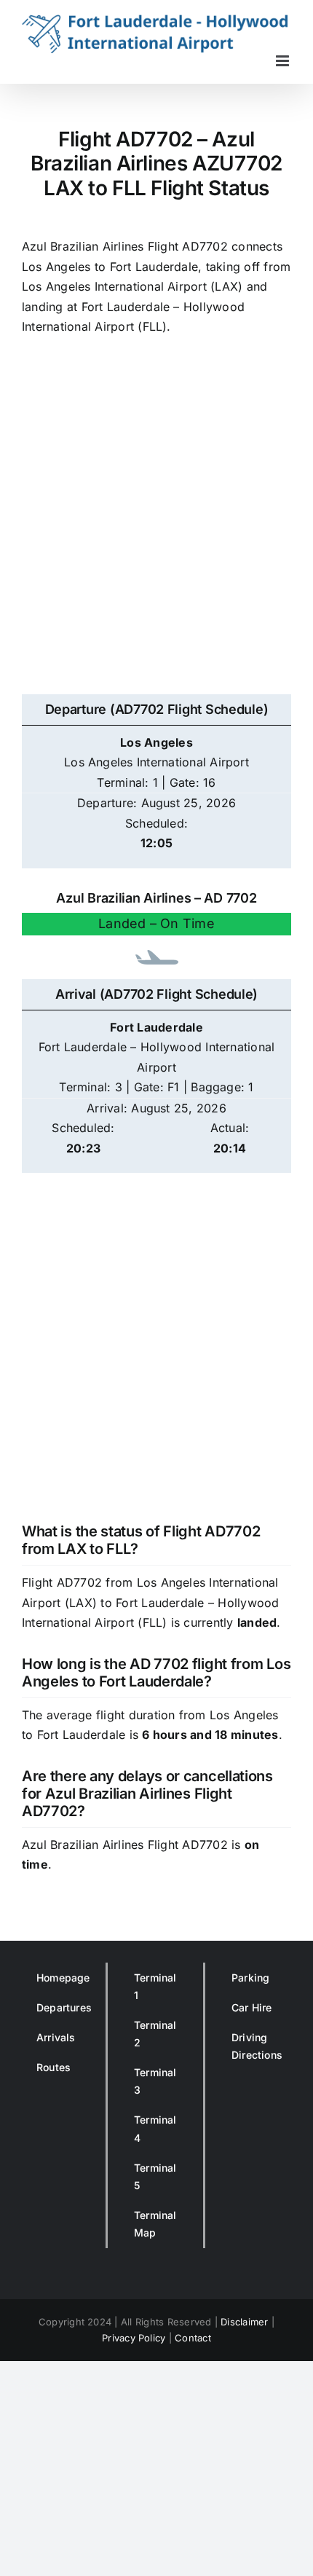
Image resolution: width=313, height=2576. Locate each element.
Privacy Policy (134, 2338)
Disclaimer (244, 2322)
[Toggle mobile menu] (284, 61)
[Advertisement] (156, 523)
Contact (193, 2338)
